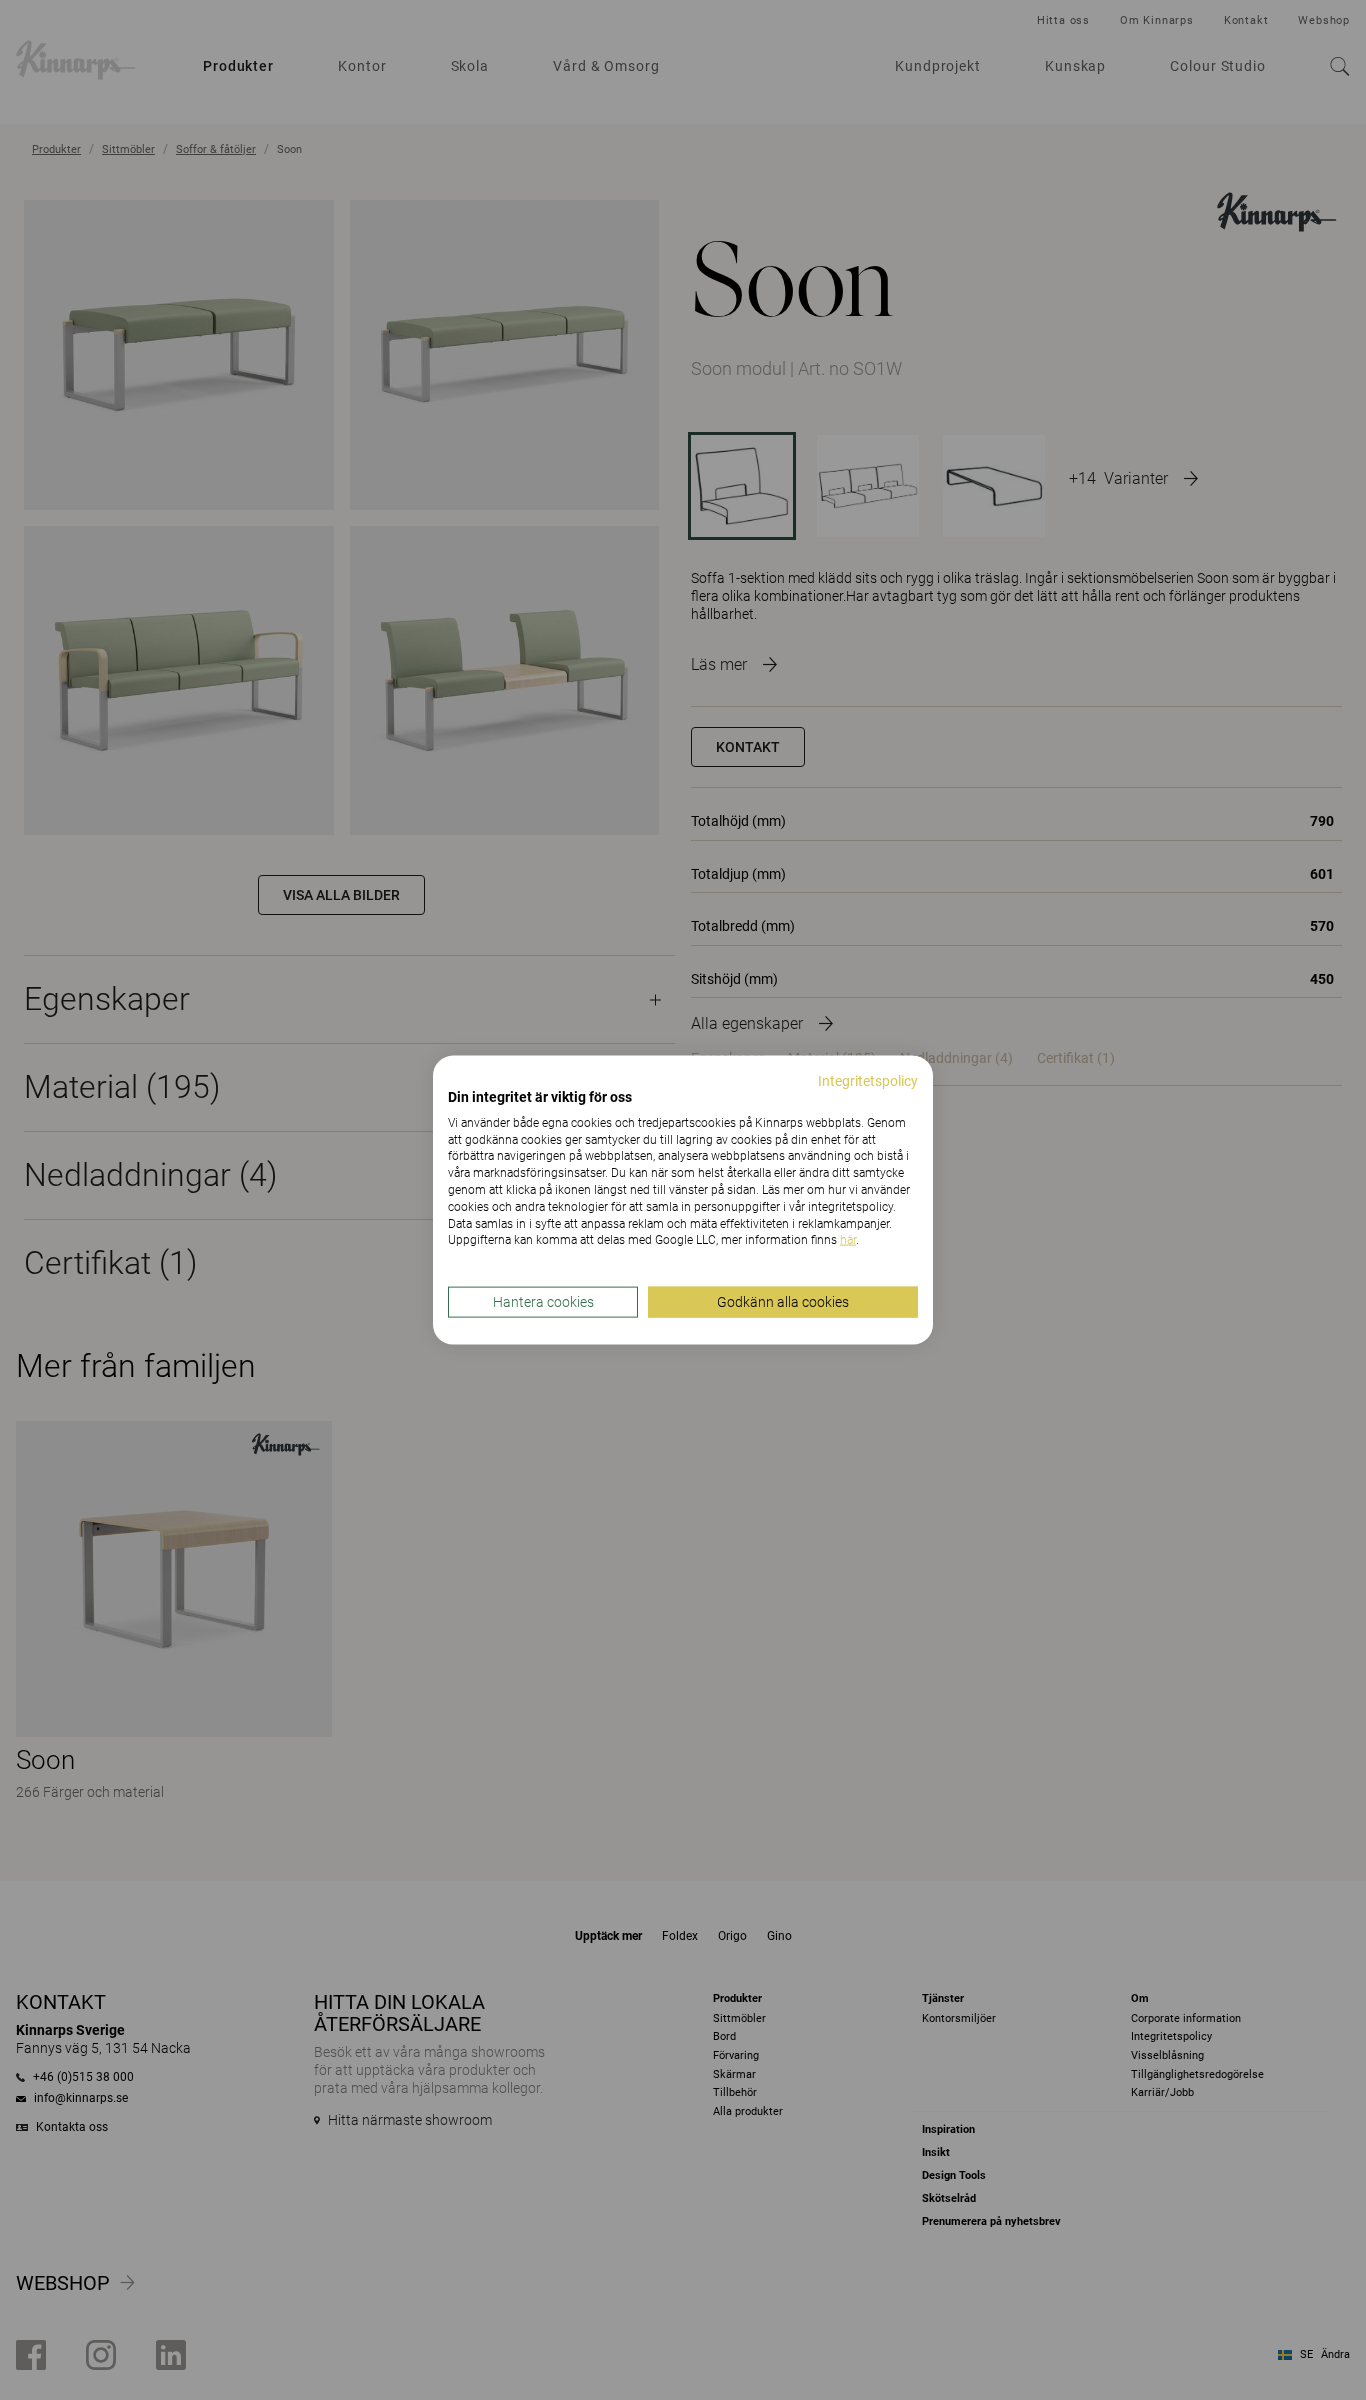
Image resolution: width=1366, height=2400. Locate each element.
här (848, 1240)
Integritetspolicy (868, 1081)
